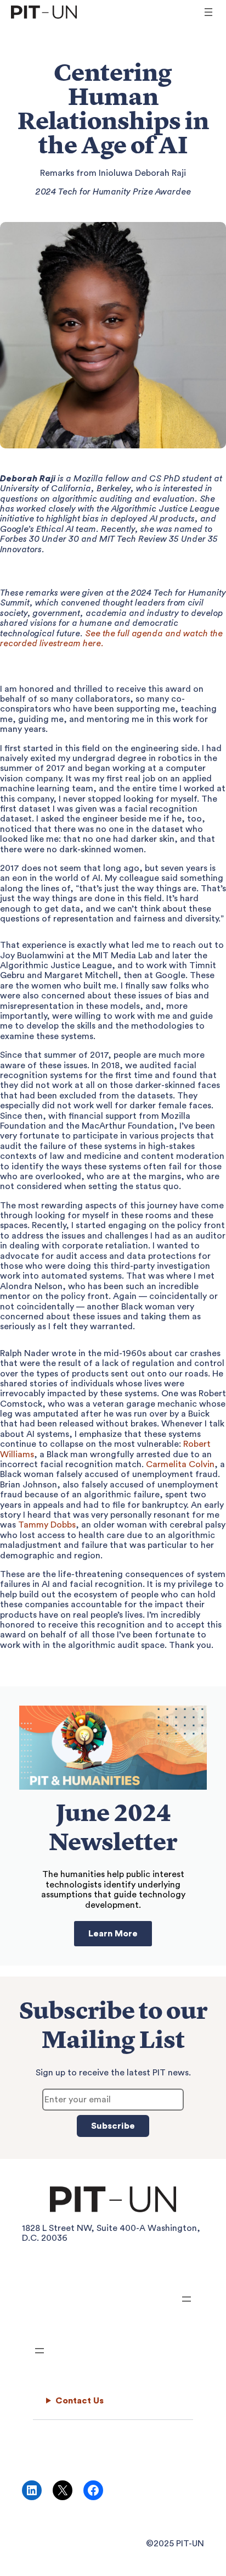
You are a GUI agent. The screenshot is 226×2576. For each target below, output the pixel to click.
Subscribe (113, 2126)
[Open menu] (208, 12)
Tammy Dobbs (47, 1525)
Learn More (113, 1934)
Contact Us (80, 2401)
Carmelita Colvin (180, 1464)
